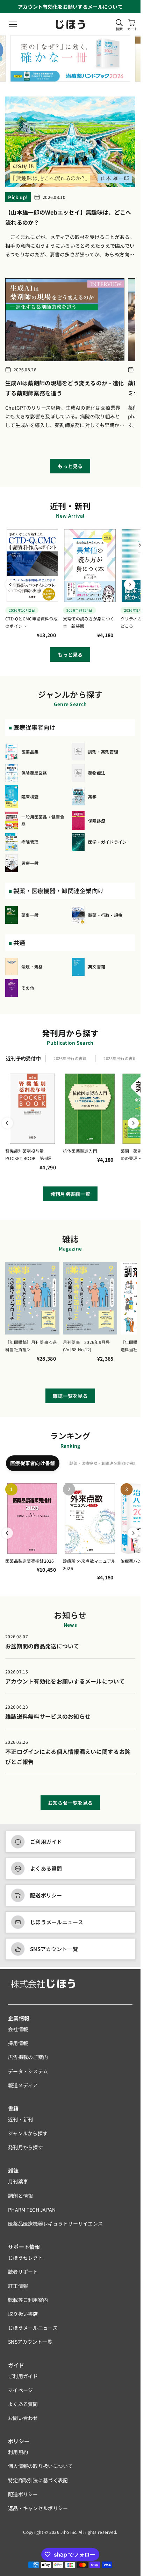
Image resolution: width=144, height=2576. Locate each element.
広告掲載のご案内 (28, 2057)
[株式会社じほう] (70, 25)
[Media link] (71, 58)
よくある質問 (46, 1868)
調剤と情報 (20, 2196)
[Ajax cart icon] (132, 23)
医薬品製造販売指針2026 (30, 1561)
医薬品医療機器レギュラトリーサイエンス (55, 2223)
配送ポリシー (46, 1895)
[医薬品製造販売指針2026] (32, 1518)
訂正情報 (18, 2286)
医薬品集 (30, 752)
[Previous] (11, 585)
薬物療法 (97, 773)
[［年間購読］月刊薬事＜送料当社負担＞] (32, 1298)
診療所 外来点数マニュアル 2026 (89, 1565)
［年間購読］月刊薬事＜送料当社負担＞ (31, 1346)
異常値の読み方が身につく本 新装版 (89, 622)
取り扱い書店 (23, 2314)
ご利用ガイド (46, 1842)
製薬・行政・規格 (105, 915)
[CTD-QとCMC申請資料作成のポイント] (32, 566)
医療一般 (30, 863)
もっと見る (70, 466)
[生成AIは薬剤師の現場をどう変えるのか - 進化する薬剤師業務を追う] (65, 320)
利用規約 (18, 2452)
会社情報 (18, 2029)
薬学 (92, 796)
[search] (119, 23)
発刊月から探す (26, 2147)
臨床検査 (30, 796)
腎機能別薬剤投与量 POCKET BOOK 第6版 (28, 1155)
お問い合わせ (23, 2418)
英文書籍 (97, 966)
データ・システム (28, 2071)
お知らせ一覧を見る (70, 1803)
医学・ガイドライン (107, 842)
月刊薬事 (18, 2181)
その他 (28, 988)
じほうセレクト (26, 2258)
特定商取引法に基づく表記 (38, 2480)
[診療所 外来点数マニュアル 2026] (90, 1518)
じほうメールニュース (57, 1922)
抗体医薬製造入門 (80, 1151)
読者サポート (23, 2272)
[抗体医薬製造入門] (90, 1109)
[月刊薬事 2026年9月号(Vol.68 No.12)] (90, 1298)
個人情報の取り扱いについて (41, 2466)
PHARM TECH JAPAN (32, 2210)
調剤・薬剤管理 (103, 752)
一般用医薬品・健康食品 (43, 821)
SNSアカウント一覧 (54, 1949)
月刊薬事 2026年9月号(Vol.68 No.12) (87, 1346)
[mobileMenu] (13, 24)
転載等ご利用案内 (28, 2300)
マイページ (20, 2390)
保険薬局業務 (34, 773)
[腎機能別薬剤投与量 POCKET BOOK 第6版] (32, 1109)
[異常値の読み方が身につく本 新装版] (90, 566)
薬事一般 (30, 915)
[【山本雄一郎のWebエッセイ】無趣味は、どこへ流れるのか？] (70, 142)
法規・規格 (32, 966)
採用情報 (18, 2043)
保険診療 (97, 821)
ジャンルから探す (28, 2133)
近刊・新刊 (20, 2119)
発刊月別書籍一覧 (70, 1194)
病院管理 (30, 842)
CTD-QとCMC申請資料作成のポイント (31, 622)
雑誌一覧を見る (70, 1396)
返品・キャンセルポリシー (38, 2508)
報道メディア (23, 2085)
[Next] (130, 585)
